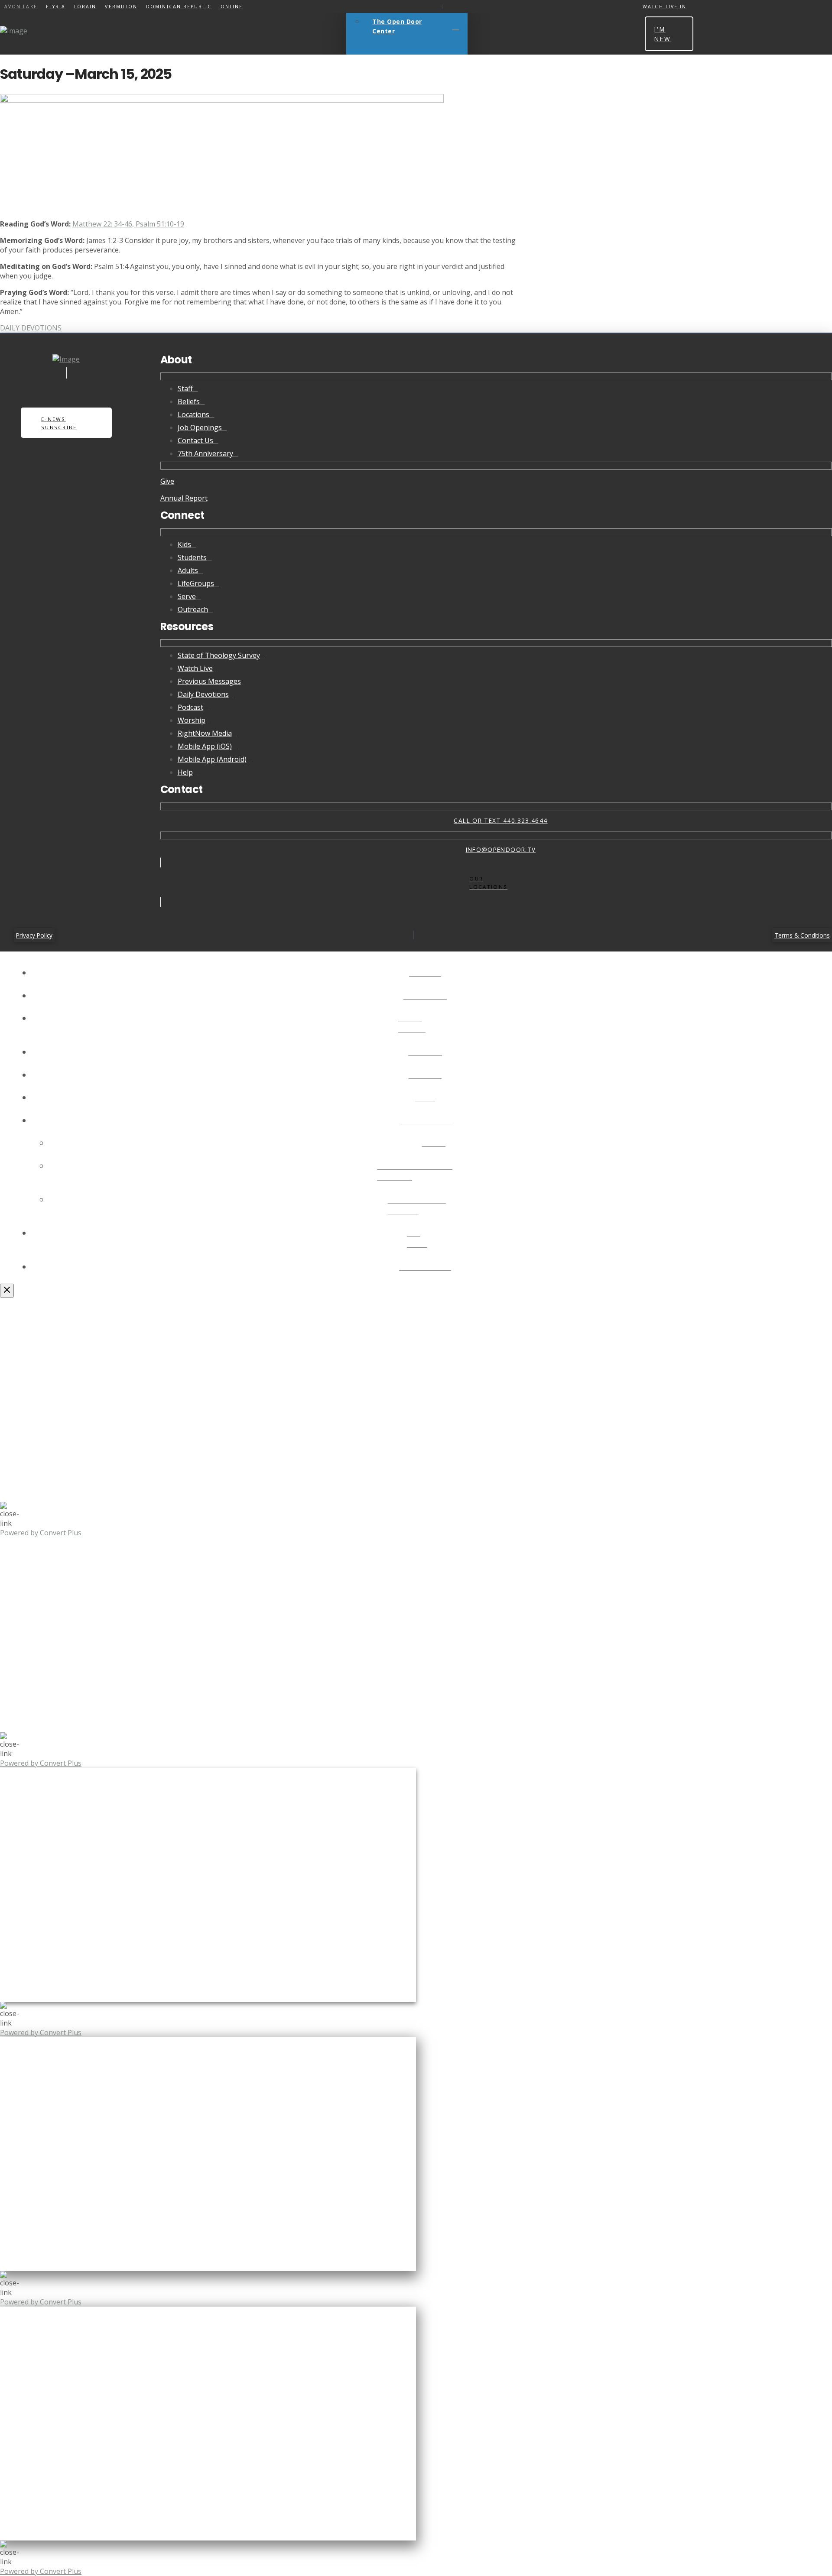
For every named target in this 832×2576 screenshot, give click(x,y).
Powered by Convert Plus (41, 1533)
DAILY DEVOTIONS (31, 328)
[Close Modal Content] (7, 1291)
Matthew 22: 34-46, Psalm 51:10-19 (128, 224)
